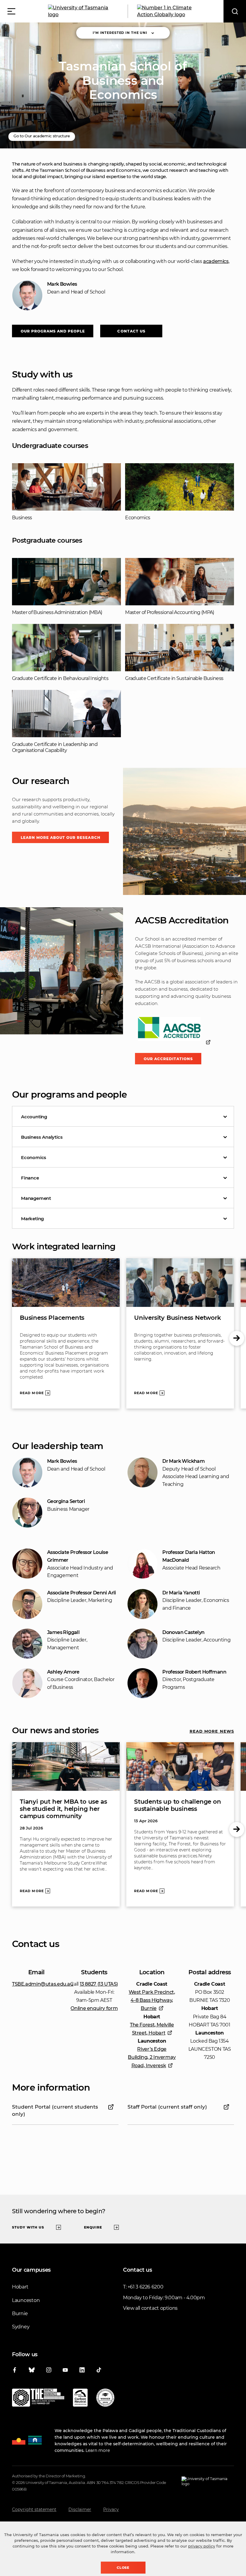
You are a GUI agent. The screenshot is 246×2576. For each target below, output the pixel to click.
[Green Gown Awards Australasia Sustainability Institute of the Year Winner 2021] (105, 2399)
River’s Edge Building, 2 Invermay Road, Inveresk (152, 2057)
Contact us (131, 331)
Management (36, 1198)
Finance (30, 1178)
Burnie (20, 2314)
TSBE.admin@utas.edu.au (43, 1984)
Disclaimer (80, 2509)
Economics (34, 1157)
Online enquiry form (94, 2008)
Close (123, 2568)
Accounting (34, 1117)
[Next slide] (237, 1338)
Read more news (212, 1731)
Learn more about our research (61, 838)
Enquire (93, 2227)
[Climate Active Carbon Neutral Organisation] (80, 2399)
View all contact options (150, 2308)
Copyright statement (34, 2509)
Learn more (98, 2450)
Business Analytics (42, 1137)
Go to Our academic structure (42, 136)
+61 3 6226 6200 (145, 2287)
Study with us (28, 2227)
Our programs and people (53, 331)
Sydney (21, 2327)
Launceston (26, 2300)
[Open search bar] (235, 11)
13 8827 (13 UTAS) (99, 1984)
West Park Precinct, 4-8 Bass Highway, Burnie (152, 2000)
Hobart (20, 2287)
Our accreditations (168, 1059)
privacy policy (202, 2546)
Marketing (32, 1219)
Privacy (111, 2509)
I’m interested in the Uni (120, 33)
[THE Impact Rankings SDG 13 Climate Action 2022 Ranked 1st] (38, 2399)
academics (216, 261)
